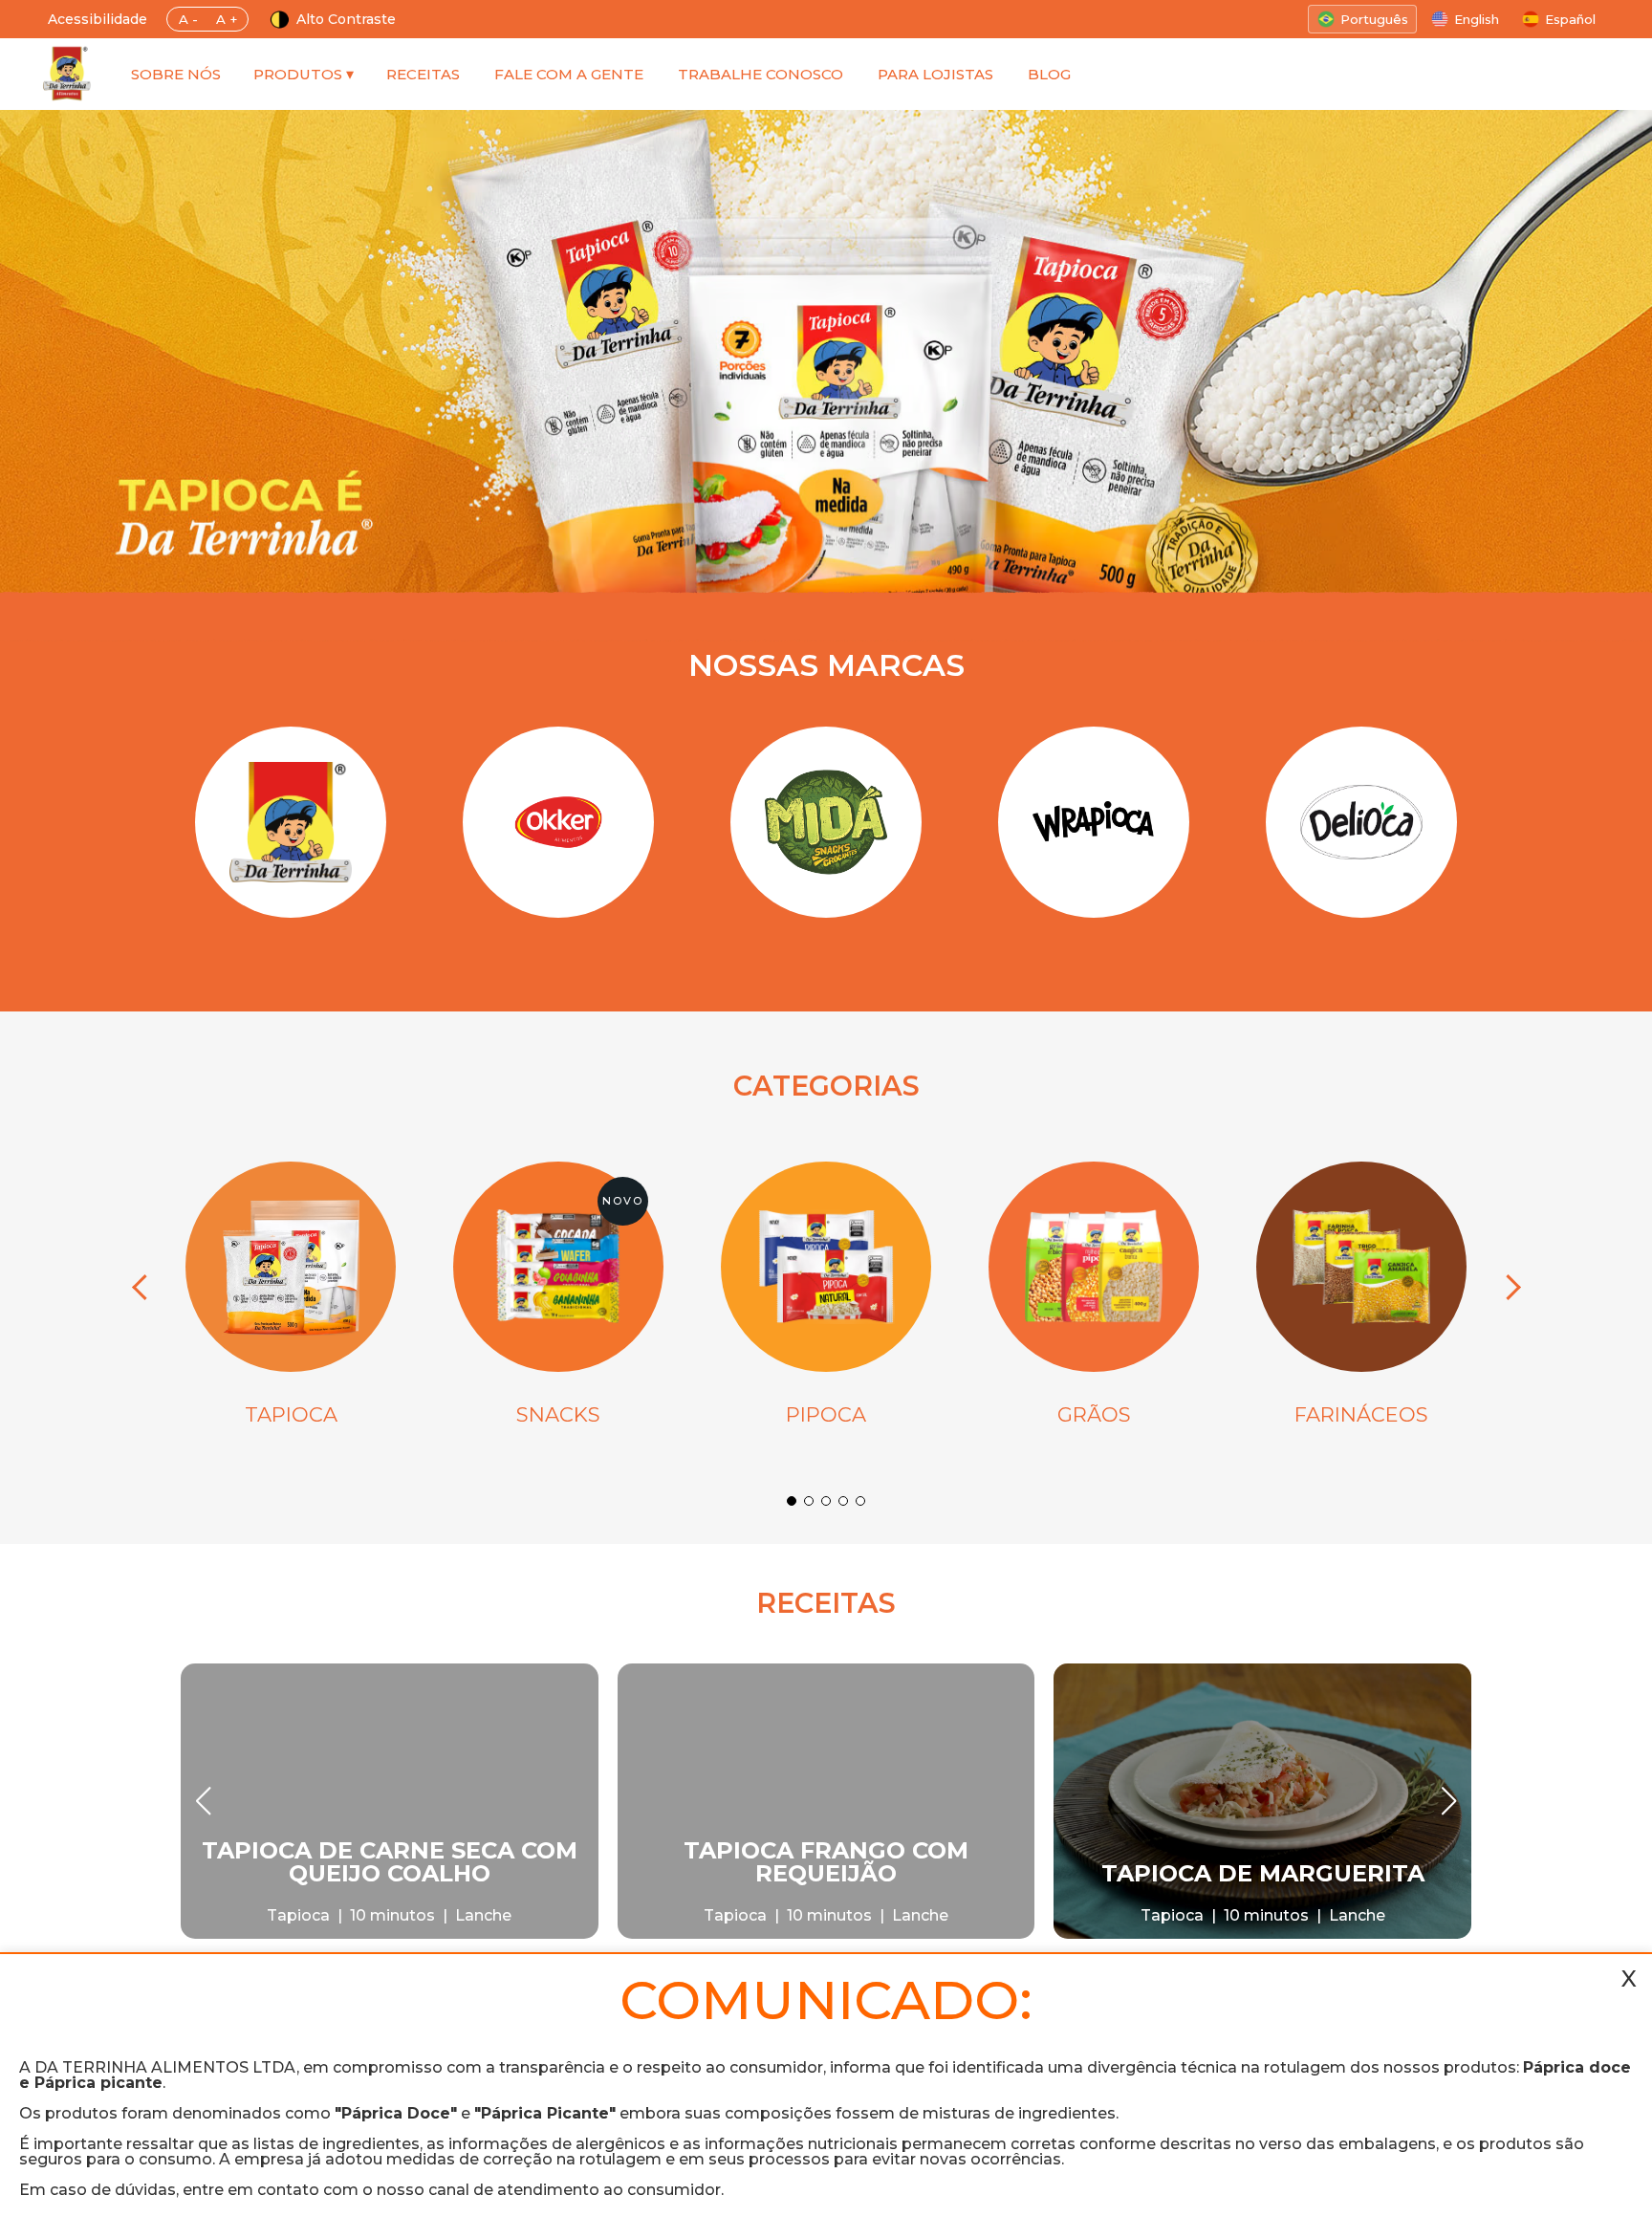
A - (188, 19)
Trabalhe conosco (761, 74)
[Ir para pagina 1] (792, 1501)
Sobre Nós (176, 74)
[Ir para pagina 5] (860, 1501)
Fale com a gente (569, 74)
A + (227, 19)
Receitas (423, 74)
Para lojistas (935, 74)
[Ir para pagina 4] (843, 1501)
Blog (1049, 74)
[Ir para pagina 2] (809, 1501)
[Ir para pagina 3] (826, 1501)
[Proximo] (1508, 1288)
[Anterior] (144, 1288)
